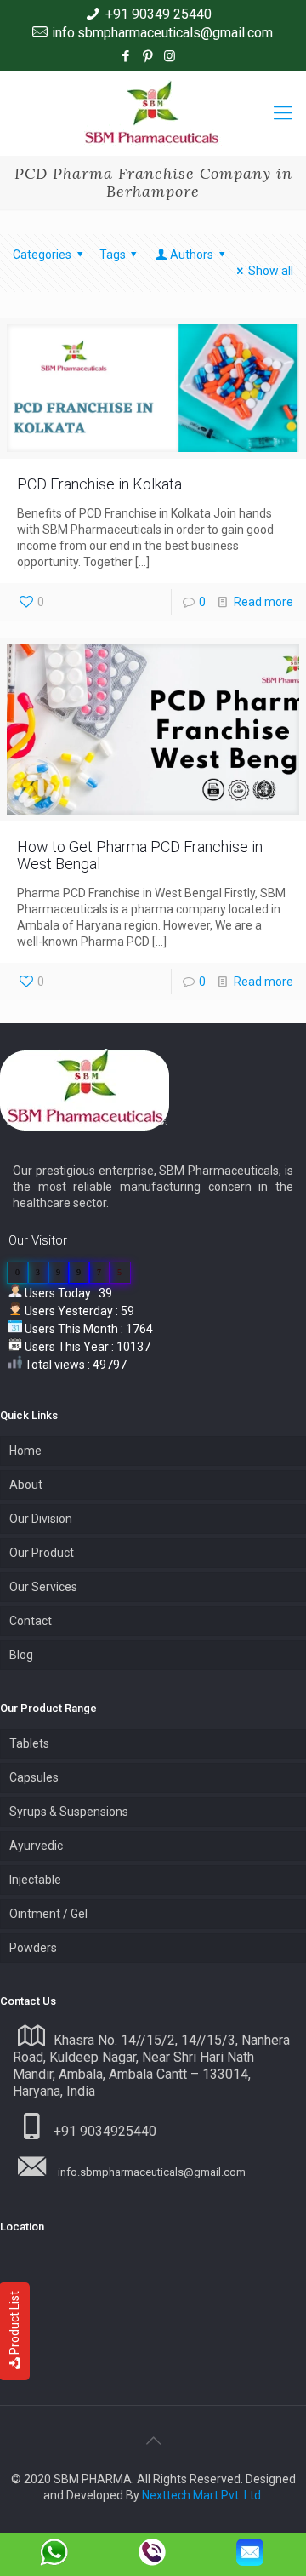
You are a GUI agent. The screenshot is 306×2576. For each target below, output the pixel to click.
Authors (192, 255)
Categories (42, 255)
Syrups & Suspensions (69, 1812)
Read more (263, 602)
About (26, 1485)
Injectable (35, 1880)
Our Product (42, 1553)
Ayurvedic (36, 1846)
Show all (271, 271)
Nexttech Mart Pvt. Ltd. (203, 2495)
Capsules (34, 1777)
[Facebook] (125, 56)
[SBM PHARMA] (153, 113)
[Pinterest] (147, 56)
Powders (33, 1948)
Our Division (41, 1519)
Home (25, 1451)
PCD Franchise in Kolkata (99, 484)
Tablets (29, 1743)
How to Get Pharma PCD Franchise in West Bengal (140, 855)
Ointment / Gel (48, 1914)
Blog (21, 1655)
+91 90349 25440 (159, 14)
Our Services (43, 1587)
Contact (31, 1621)
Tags (113, 255)
